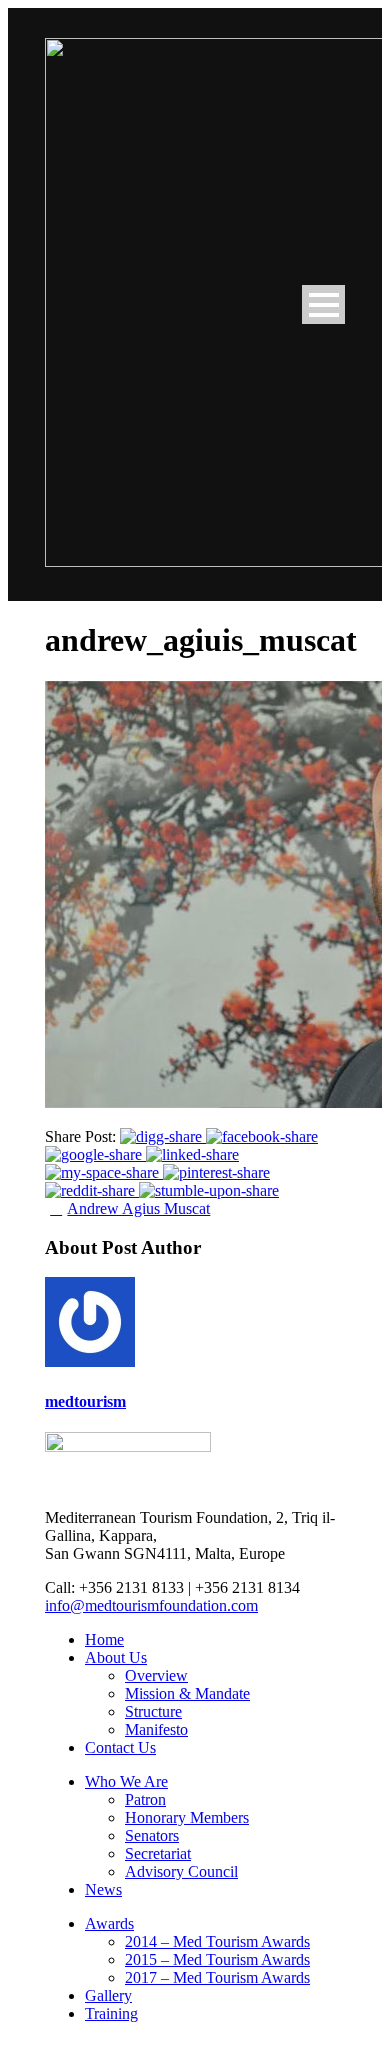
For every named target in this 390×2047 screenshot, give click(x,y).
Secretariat (158, 1853)
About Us (116, 1657)
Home (104, 1639)
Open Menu (323, 304)
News (103, 1889)
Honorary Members (187, 1817)
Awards (109, 1923)
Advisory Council (181, 1871)
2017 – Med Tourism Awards (217, 1977)
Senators (152, 1835)
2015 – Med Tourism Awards (217, 1959)
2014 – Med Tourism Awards (217, 1941)
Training (111, 2013)
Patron (145, 1799)
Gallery (108, 1995)
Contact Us (120, 1747)
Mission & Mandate (187, 1693)
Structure (153, 1711)
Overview (156, 1675)
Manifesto (156, 1729)
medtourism (85, 1401)
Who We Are (126, 1781)
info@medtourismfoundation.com (151, 1605)
